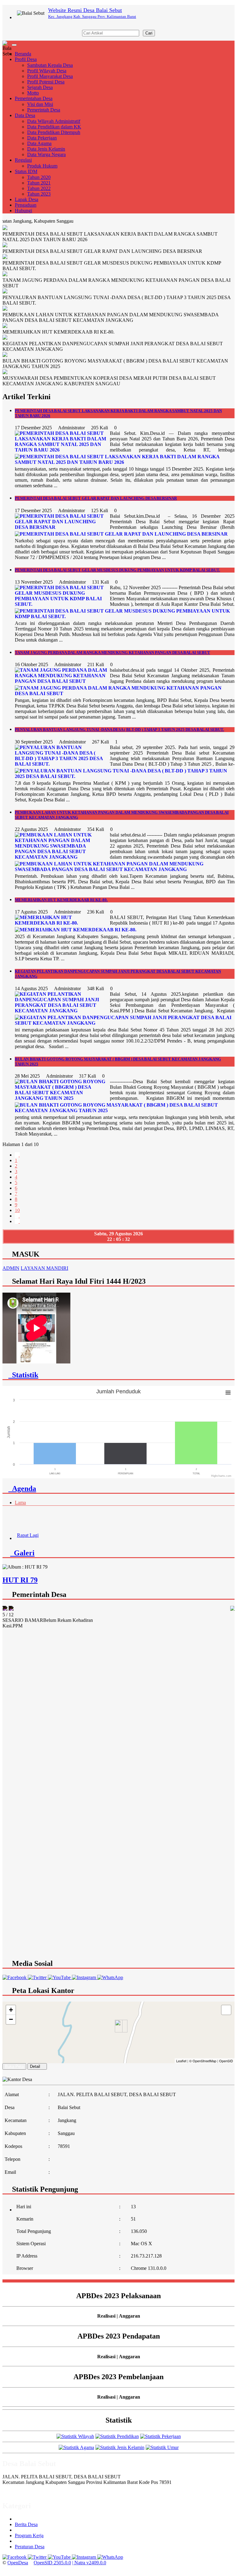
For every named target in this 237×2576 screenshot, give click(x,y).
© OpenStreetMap (203, 2061)
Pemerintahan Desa (34, 98)
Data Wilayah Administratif (54, 121)
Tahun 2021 (39, 183)
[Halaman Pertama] (17, 1155)
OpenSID (226, 2061)
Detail (35, 2066)
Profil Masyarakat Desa (50, 76)
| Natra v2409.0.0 (89, 2563)
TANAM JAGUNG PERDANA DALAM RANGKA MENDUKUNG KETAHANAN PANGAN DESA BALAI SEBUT (112, 652)
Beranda (23, 54)
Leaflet (181, 2061)
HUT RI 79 (20, 1580)
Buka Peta (14, 2066)
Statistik (23, 1375)
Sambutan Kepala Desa (50, 65)
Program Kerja (29, 2535)
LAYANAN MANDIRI (44, 1268)
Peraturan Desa (30, 2547)
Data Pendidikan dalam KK (54, 127)
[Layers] (226, 2010)
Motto (33, 93)
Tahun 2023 (39, 194)
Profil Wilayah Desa (47, 71)
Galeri (22, 1553)
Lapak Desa (27, 199)
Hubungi (23, 211)
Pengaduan (26, 205)
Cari (149, 33)
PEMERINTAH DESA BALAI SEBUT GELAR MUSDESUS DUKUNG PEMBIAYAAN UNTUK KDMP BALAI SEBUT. (117, 570)
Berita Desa (26, 2524)
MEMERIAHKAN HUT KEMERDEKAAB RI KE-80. (61, 900)
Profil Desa (26, 59)
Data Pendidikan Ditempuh (54, 132)
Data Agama (39, 143)
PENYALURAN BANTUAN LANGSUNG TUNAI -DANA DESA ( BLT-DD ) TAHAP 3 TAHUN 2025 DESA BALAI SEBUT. (119, 729)
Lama (20, 1503)
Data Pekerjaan (42, 138)
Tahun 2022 (39, 188)
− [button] (11, 2019)
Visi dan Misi (40, 104)
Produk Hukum (42, 166)
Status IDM (26, 171)
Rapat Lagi (28, 1524)
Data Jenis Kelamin (46, 149)
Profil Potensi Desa (46, 82)
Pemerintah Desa (44, 110)
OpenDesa (18, 2563)
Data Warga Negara (46, 154)
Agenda (22, 1488)
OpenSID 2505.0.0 (52, 2563)
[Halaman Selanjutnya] (17, 1216)
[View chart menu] (228, 1393)
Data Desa (25, 115)
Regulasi (23, 160)
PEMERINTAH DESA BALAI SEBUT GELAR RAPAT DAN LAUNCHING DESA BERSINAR (96, 498)
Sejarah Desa (40, 87)
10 (17, 1210)
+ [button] (11, 2010)
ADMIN (11, 1268)
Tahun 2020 (39, 177)
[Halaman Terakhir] (17, 1221)
